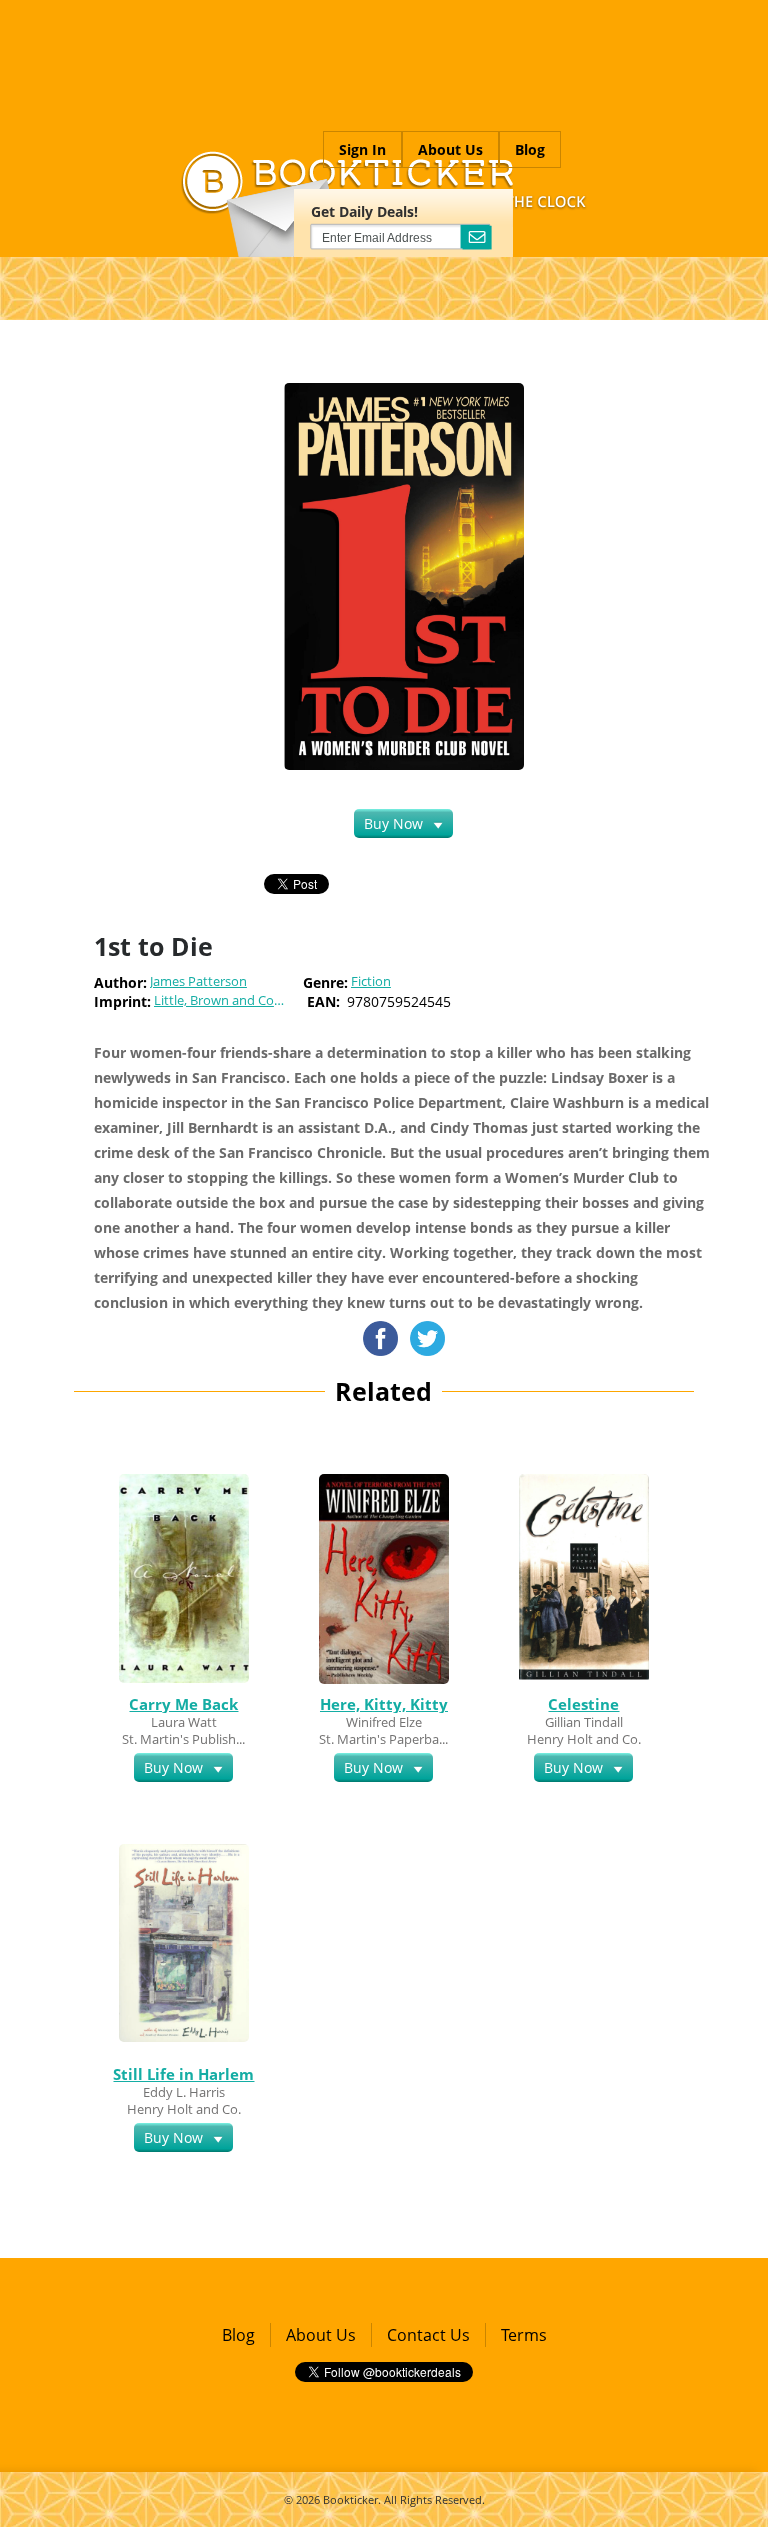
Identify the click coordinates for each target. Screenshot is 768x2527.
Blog (530, 149)
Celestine (583, 1704)
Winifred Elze (384, 1722)
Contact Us (428, 2335)
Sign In (362, 149)
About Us (450, 149)
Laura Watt (184, 1722)
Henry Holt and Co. (584, 1739)
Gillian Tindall (584, 1722)
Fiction (371, 981)
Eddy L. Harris (184, 2092)
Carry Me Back (183, 1704)
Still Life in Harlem (183, 2074)
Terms (524, 2335)
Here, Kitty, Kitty (384, 1704)
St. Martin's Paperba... (383, 1739)
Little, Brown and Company (230, 1000)
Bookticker (350, 2499)
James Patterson (198, 981)
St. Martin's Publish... (183, 1739)
